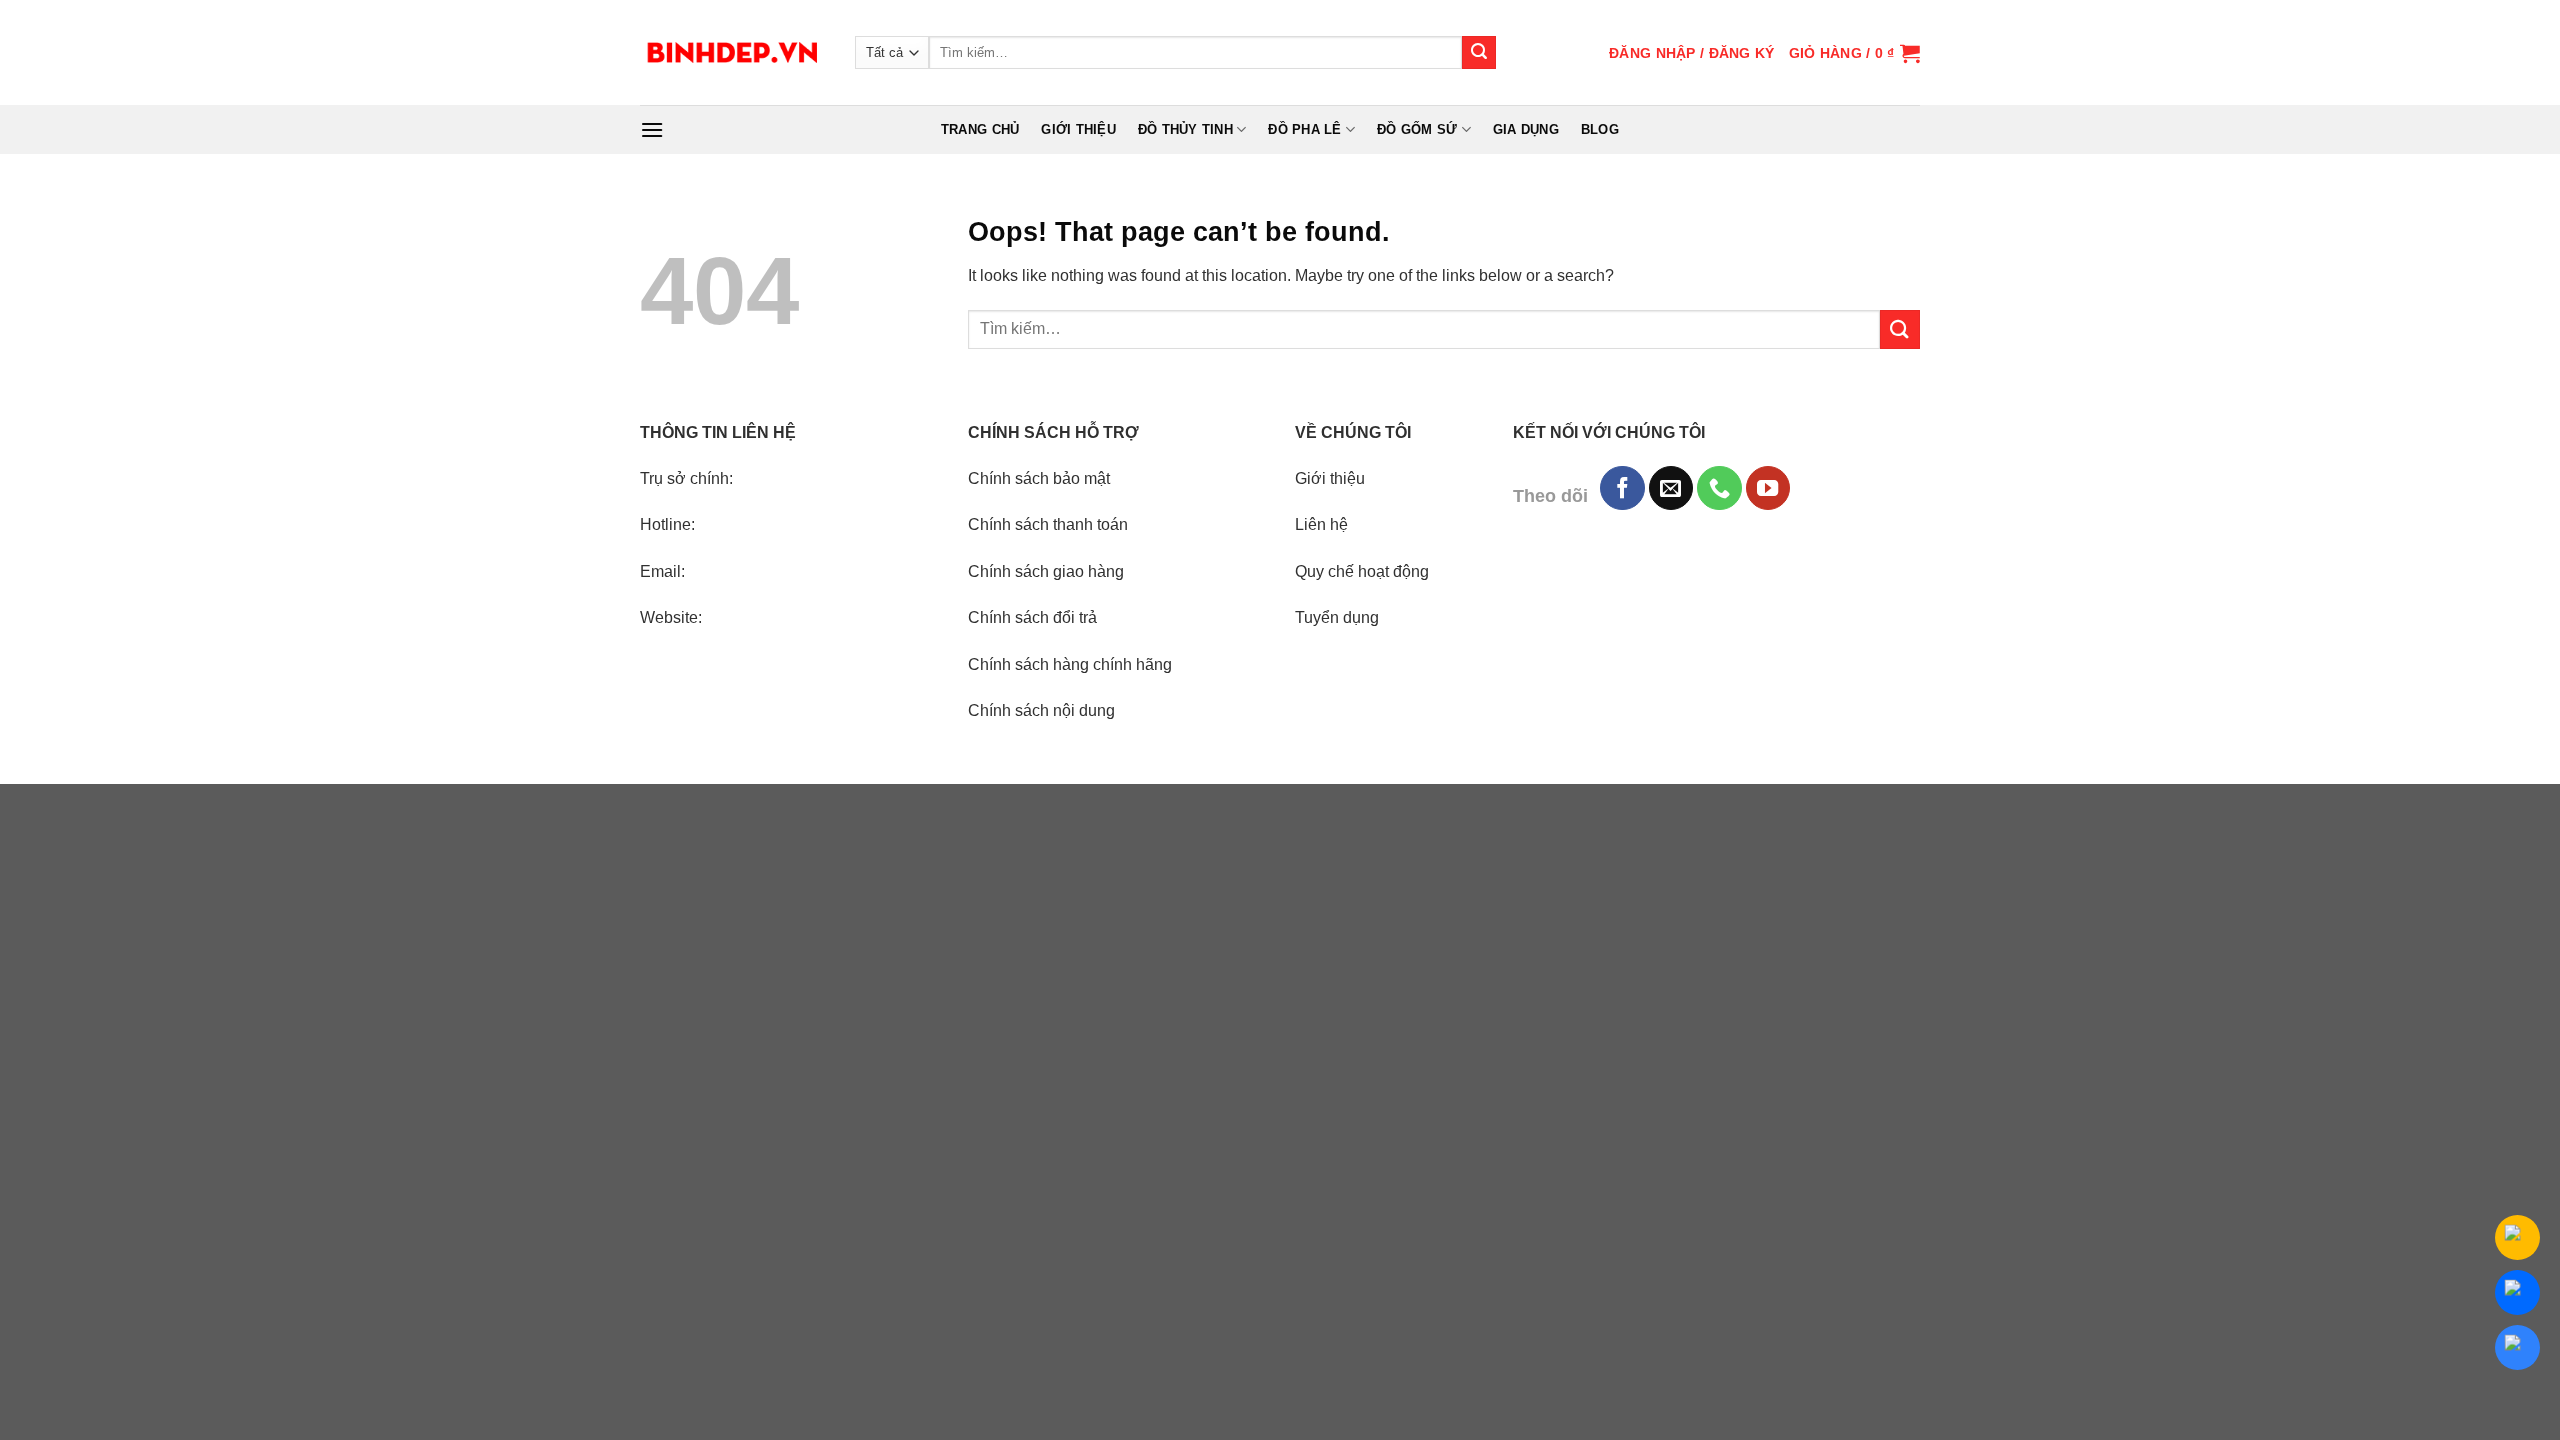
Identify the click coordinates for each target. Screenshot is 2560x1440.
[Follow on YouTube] (1768, 488)
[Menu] (652, 129)
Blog (1600, 129)
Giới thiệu (1078, 129)
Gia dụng (1526, 129)
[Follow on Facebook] (1622, 488)
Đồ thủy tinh (1185, 129)
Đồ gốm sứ (1417, 129)
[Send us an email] (1671, 488)
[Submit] (1479, 53)
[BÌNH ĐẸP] (732, 52)
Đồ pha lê (1304, 129)
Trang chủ (980, 129)
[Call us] (1719, 488)
